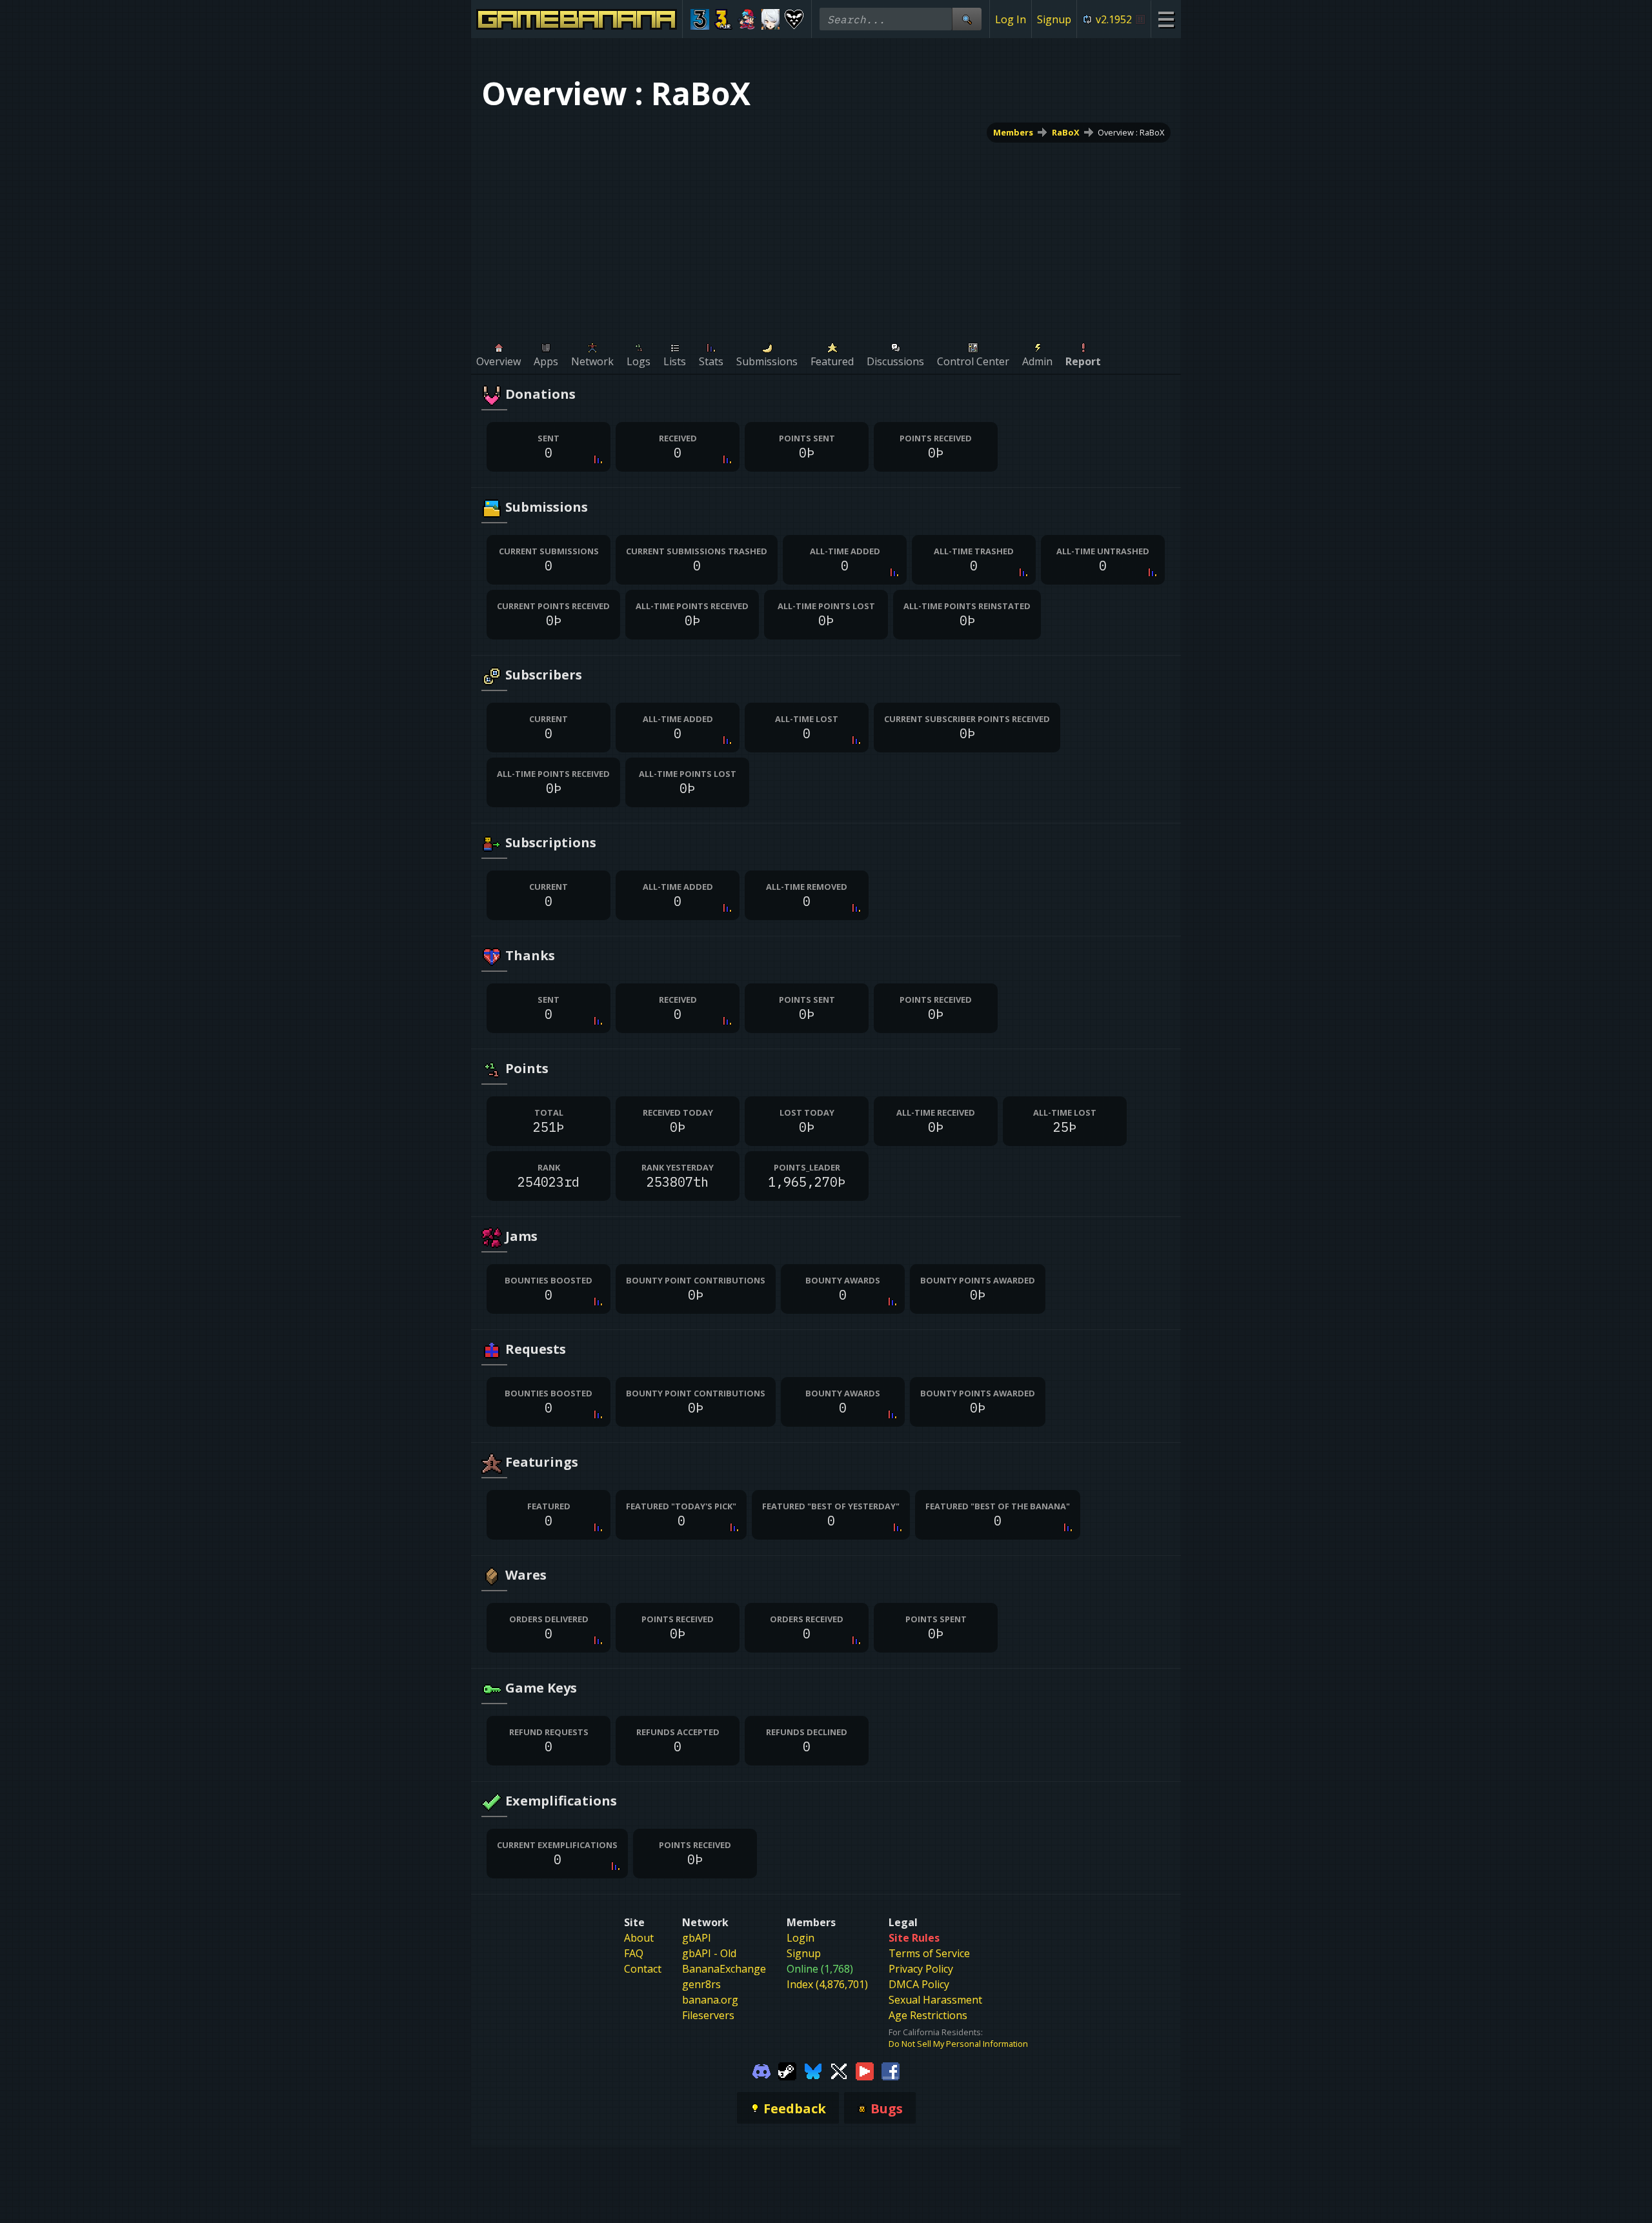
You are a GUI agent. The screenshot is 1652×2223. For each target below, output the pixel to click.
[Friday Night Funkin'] (747, 19)
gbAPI (697, 1938)
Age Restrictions (928, 2015)
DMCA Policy (919, 1984)
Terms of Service (929, 1953)
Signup (1054, 19)
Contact (643, 1969)
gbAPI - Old (709, 1953)
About (639, 1938)
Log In (1011, 19)
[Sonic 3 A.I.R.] (724, 19)
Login (801, 1938)
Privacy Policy (921, 1969)
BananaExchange (724, 1969)
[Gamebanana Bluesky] (813, 2070)
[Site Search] (967, 19)
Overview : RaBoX (1131, 132)
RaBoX (1066, 132)
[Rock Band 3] (700, 19)
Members (1013, 132)
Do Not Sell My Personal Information (958, 2044)
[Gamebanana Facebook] (891, 2070)
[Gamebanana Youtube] (865, 2070)
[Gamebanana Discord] (761, 2070)
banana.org (710, 2000)
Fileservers (708, 2015)
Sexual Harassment (935, 2000)
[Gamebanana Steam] (787, 2070)
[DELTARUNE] (794, 19)
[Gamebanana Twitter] (839, 2070)
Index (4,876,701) (827, 1984)
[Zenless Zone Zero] (771, 19)
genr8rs (701, 1984)
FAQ (634, 1953)
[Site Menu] (1166, 19)
